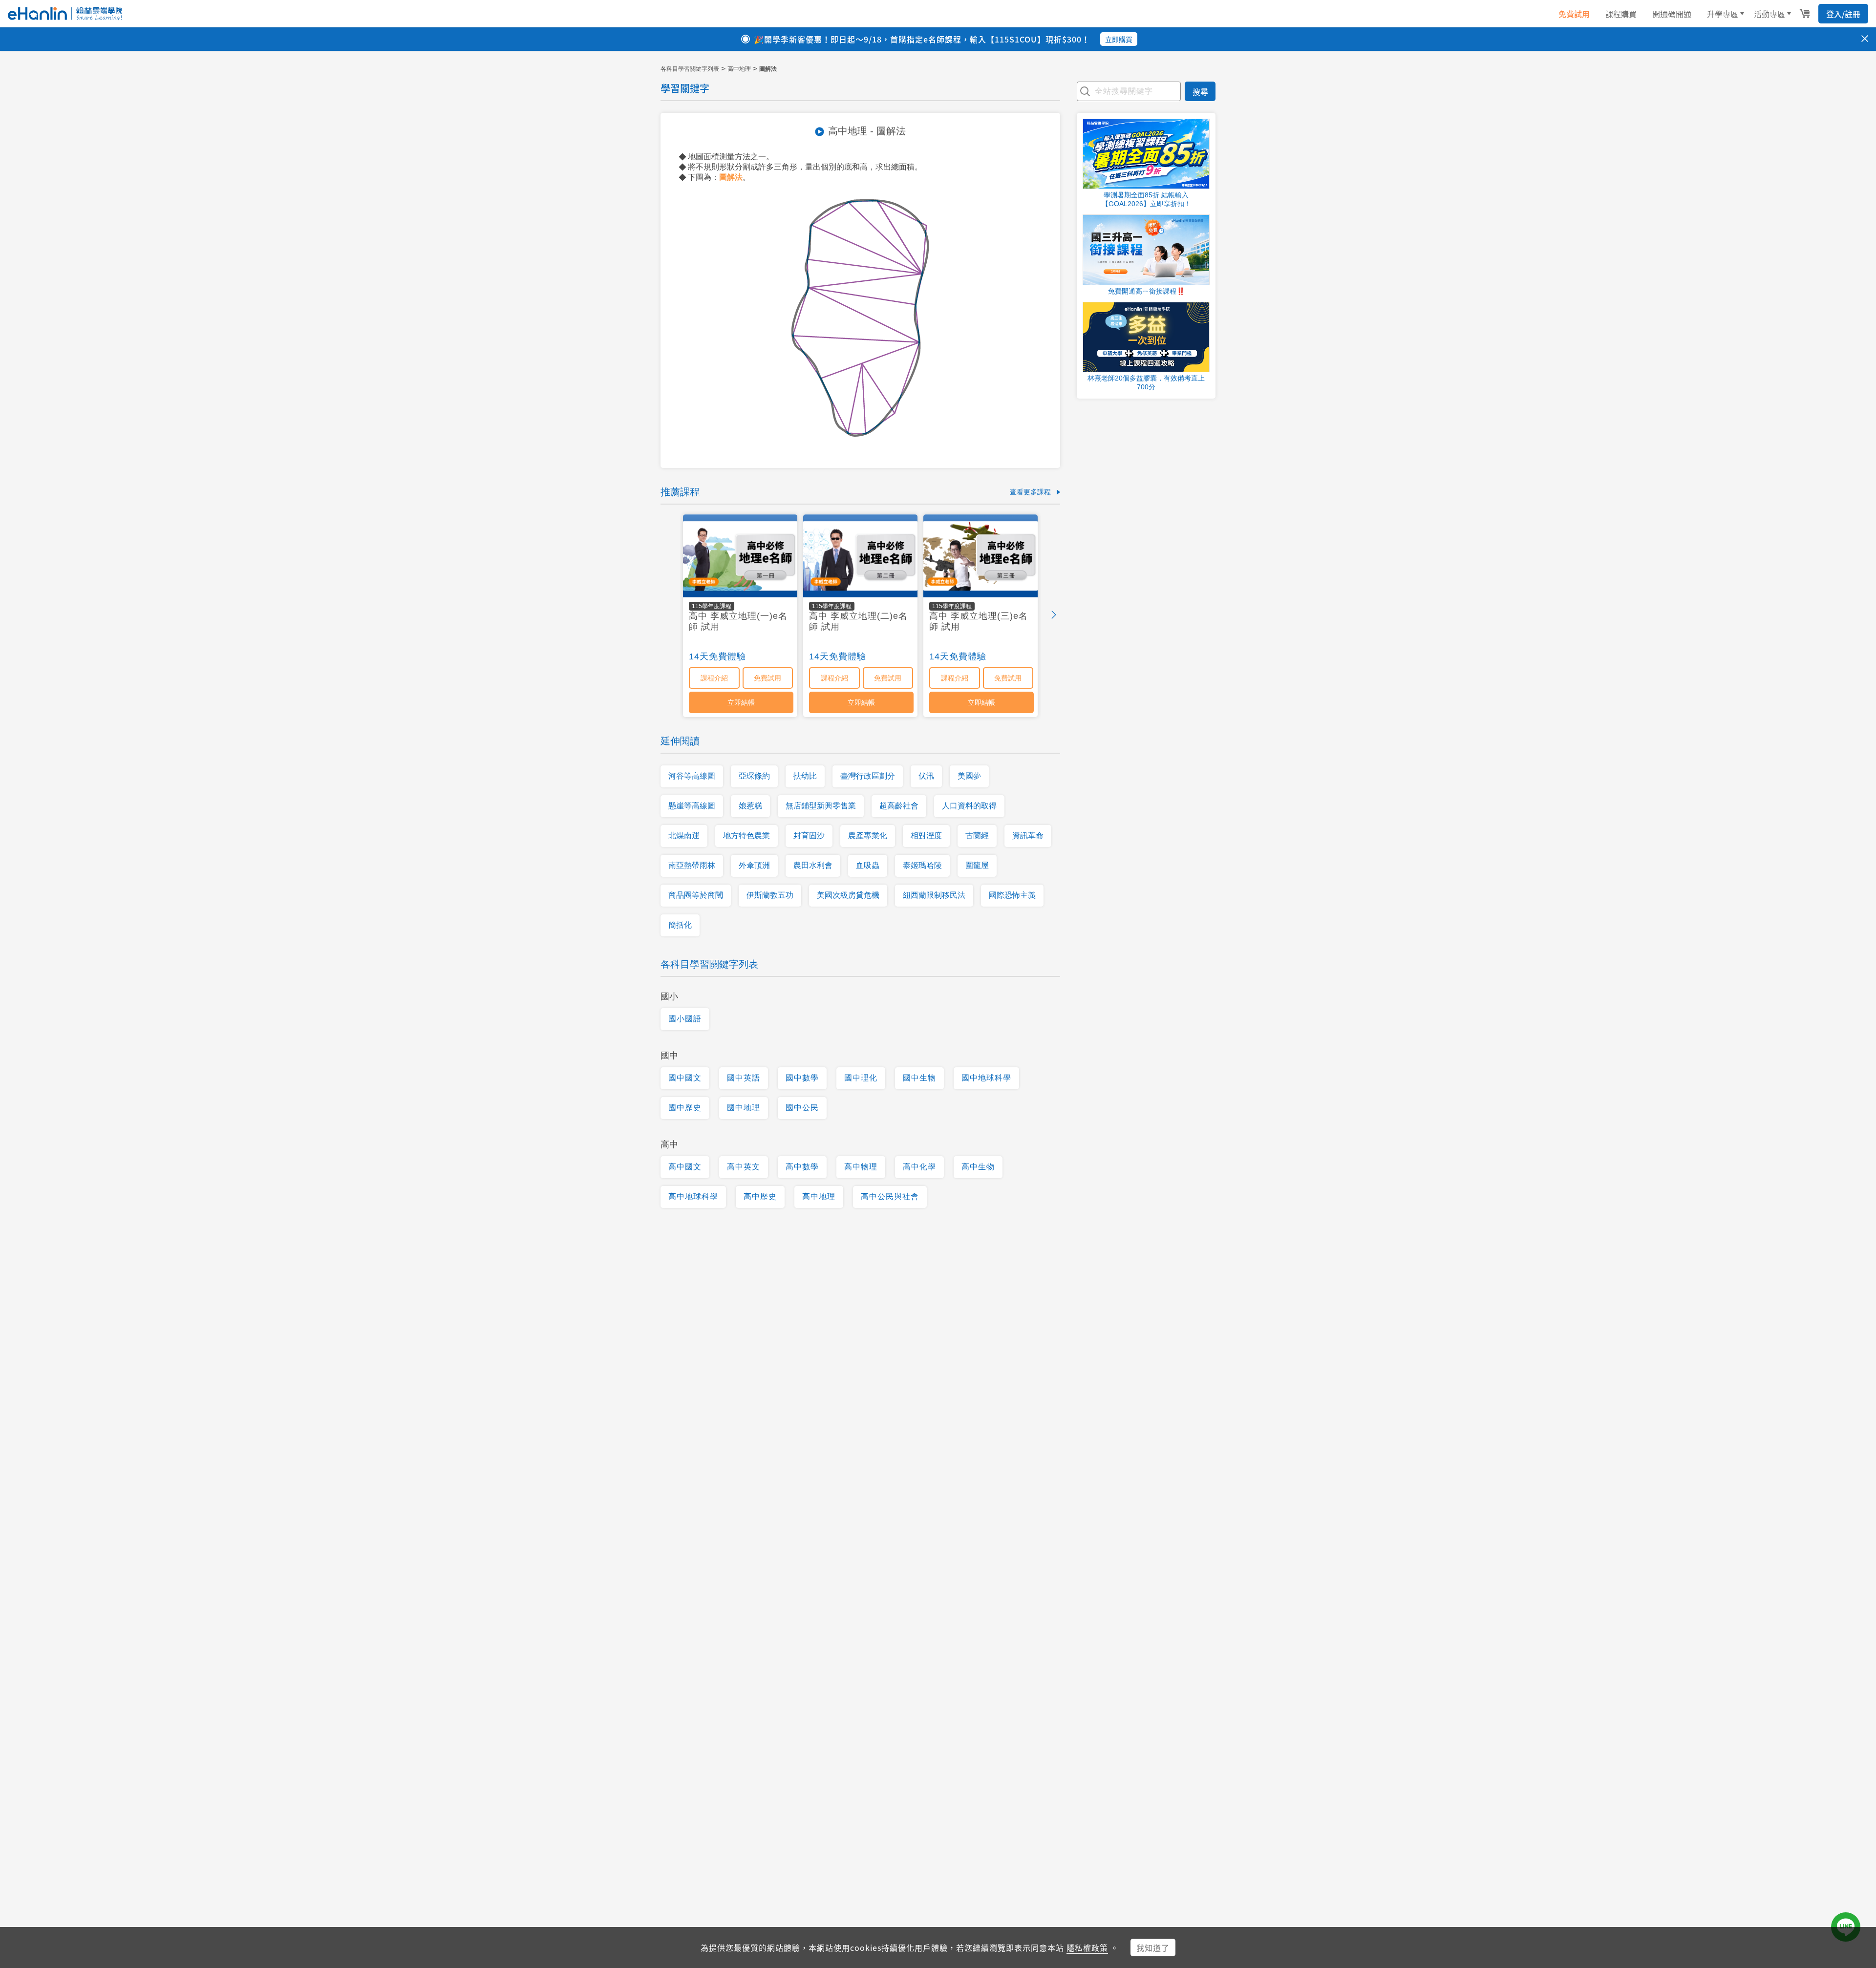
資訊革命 (1028, 836)
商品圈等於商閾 (696, 895)
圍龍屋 (977, 865)
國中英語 (744, 1078)
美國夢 (969, 776)
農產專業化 (868, 836)
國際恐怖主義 (1012, 895)
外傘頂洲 (754, 865)
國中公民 (802, 1108)
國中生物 (919, 1078)
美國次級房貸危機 (848, 895)
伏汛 (926, 776)
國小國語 (685, 1019)
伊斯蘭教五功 (770, 895)
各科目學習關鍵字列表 (690, 69)
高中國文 (685, 1167)
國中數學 (802, 1078)
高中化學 (919, 1167)
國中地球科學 (986, 1078)
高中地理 (739, 69)
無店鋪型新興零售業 (821, 806)
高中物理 (861, 1167)
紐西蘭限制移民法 (934, 895)
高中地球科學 (693, 1196)
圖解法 (731, 177)
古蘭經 (977, 836)
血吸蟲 (868, 865)
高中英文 (744, 1167)
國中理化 (861, 1078)
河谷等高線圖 (692, 776)
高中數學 (802, 1167)
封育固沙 (809, 836)
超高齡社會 (899, 806)
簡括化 (680, 925)
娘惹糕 (750, 806)
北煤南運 (684, 836)
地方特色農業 (746, 836)
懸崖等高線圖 (692, 806)
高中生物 (978, 1167)
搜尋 (1200, 91)
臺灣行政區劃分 (868, 776)
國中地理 (744, 1108)
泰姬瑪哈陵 (922, 865)
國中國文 (685, 1078)
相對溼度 (926, 836)
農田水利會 (813, 865)
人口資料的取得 (969, 806)
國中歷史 (685, 1108)
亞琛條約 (754, 776)
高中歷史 (760, 1196)
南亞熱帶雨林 (692, 865)
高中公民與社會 (890, 1196)
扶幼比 (805, 776)
